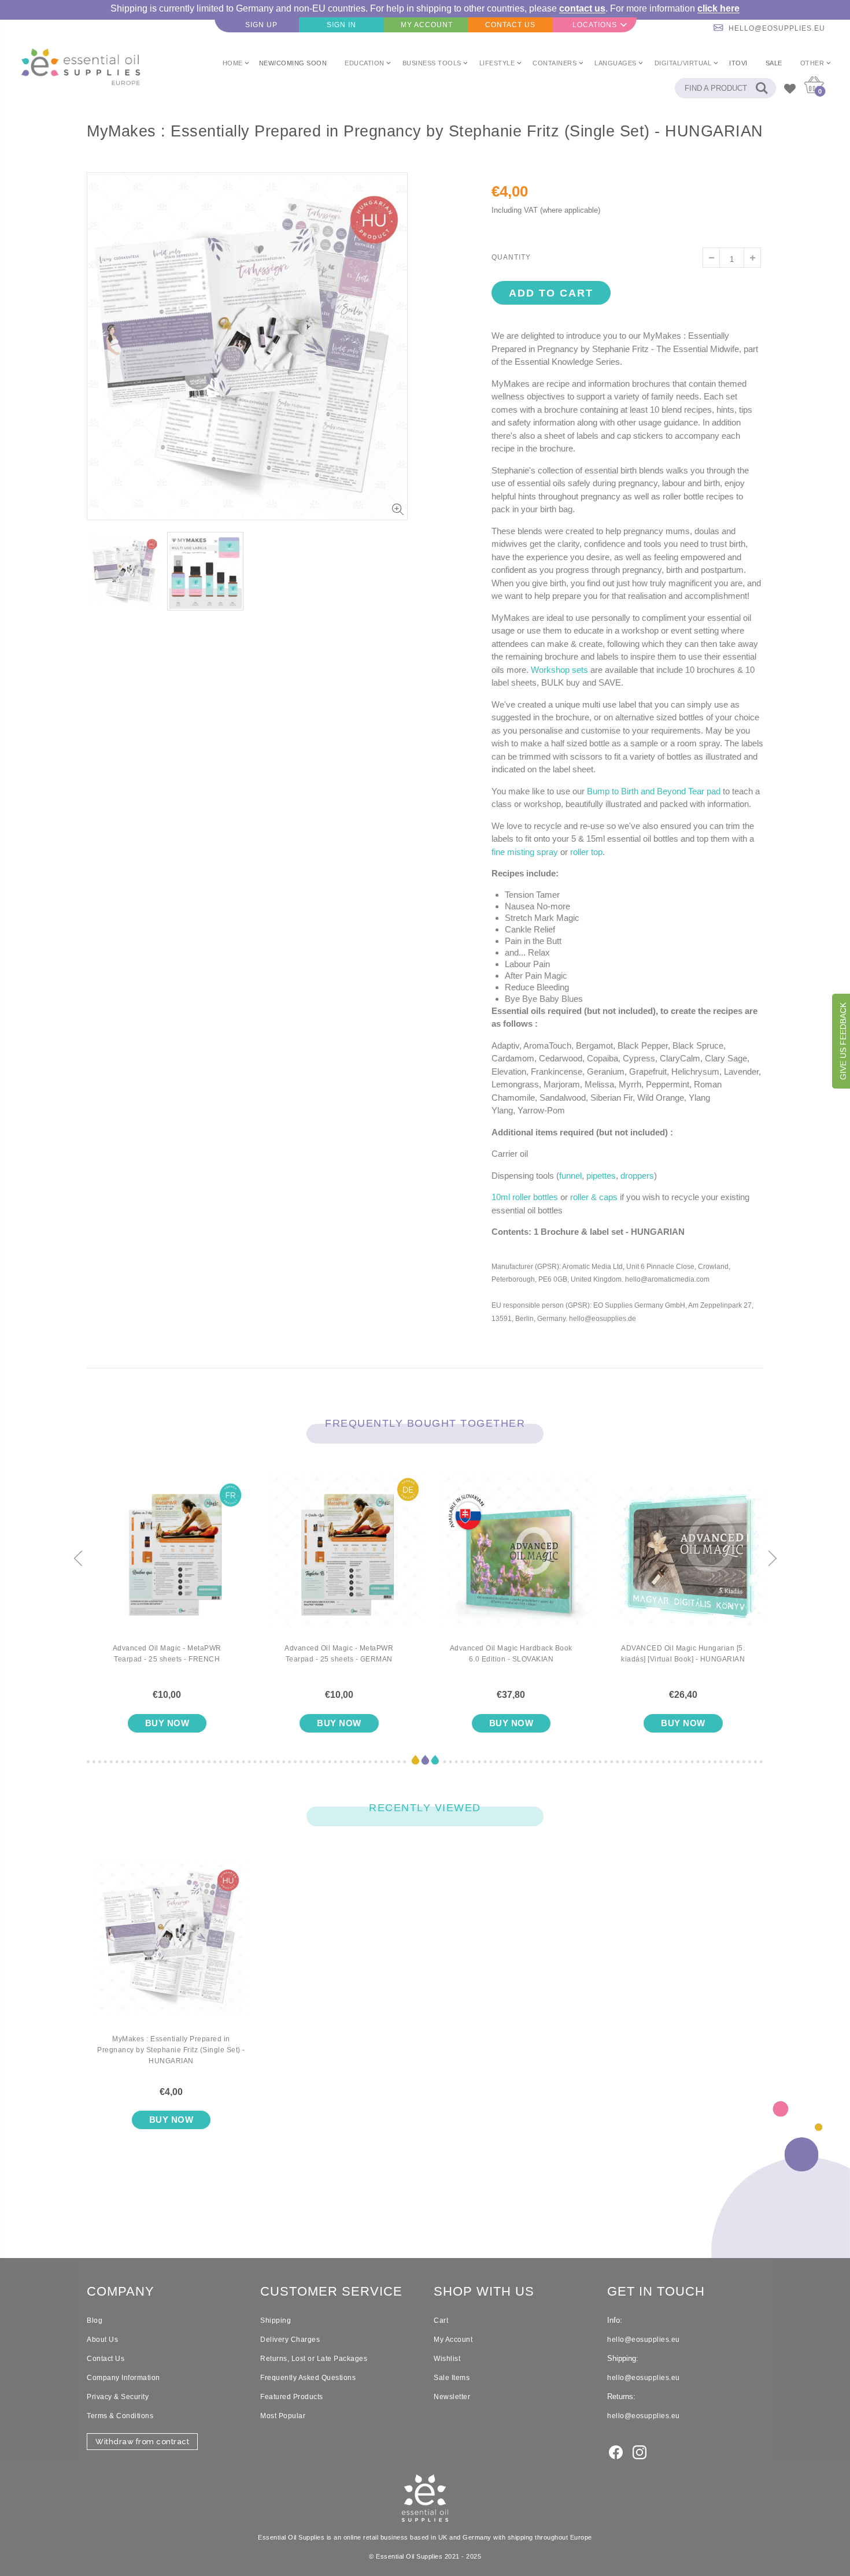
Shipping (276, 2320)
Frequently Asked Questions (308, 2378)
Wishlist (447, 2359)
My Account (453, 2340)
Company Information (123, 2378)
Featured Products (292, 2397)
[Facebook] (616, 2451)
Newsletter (452, 2397)
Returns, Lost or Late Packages (314, 2359)
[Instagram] (640, 2451)
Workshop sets (559, 670)
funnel (570, 1176)
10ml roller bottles (525, 1197)
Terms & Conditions (120, 2416)
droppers (637, 1176)
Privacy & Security (118, 2397)
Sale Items (452, 2378)
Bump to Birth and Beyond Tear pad (654, 791)
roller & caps (594, 1197)
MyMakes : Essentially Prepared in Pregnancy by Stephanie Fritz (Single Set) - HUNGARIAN (171, 2050)
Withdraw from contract (142, 2442)
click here (718, 8)
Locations (595, 25)
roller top (586, 852)
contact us (582, 8)
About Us (102, 2340)
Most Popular (283, 2416)
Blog (95, 2320)
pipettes (601, 1176)
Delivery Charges (290, 2340)
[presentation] (78, 1559)
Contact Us (106, 2359)
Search (761, 88)
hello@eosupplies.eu (777, 28)
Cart (441, 2320)
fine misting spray (525, 852)
